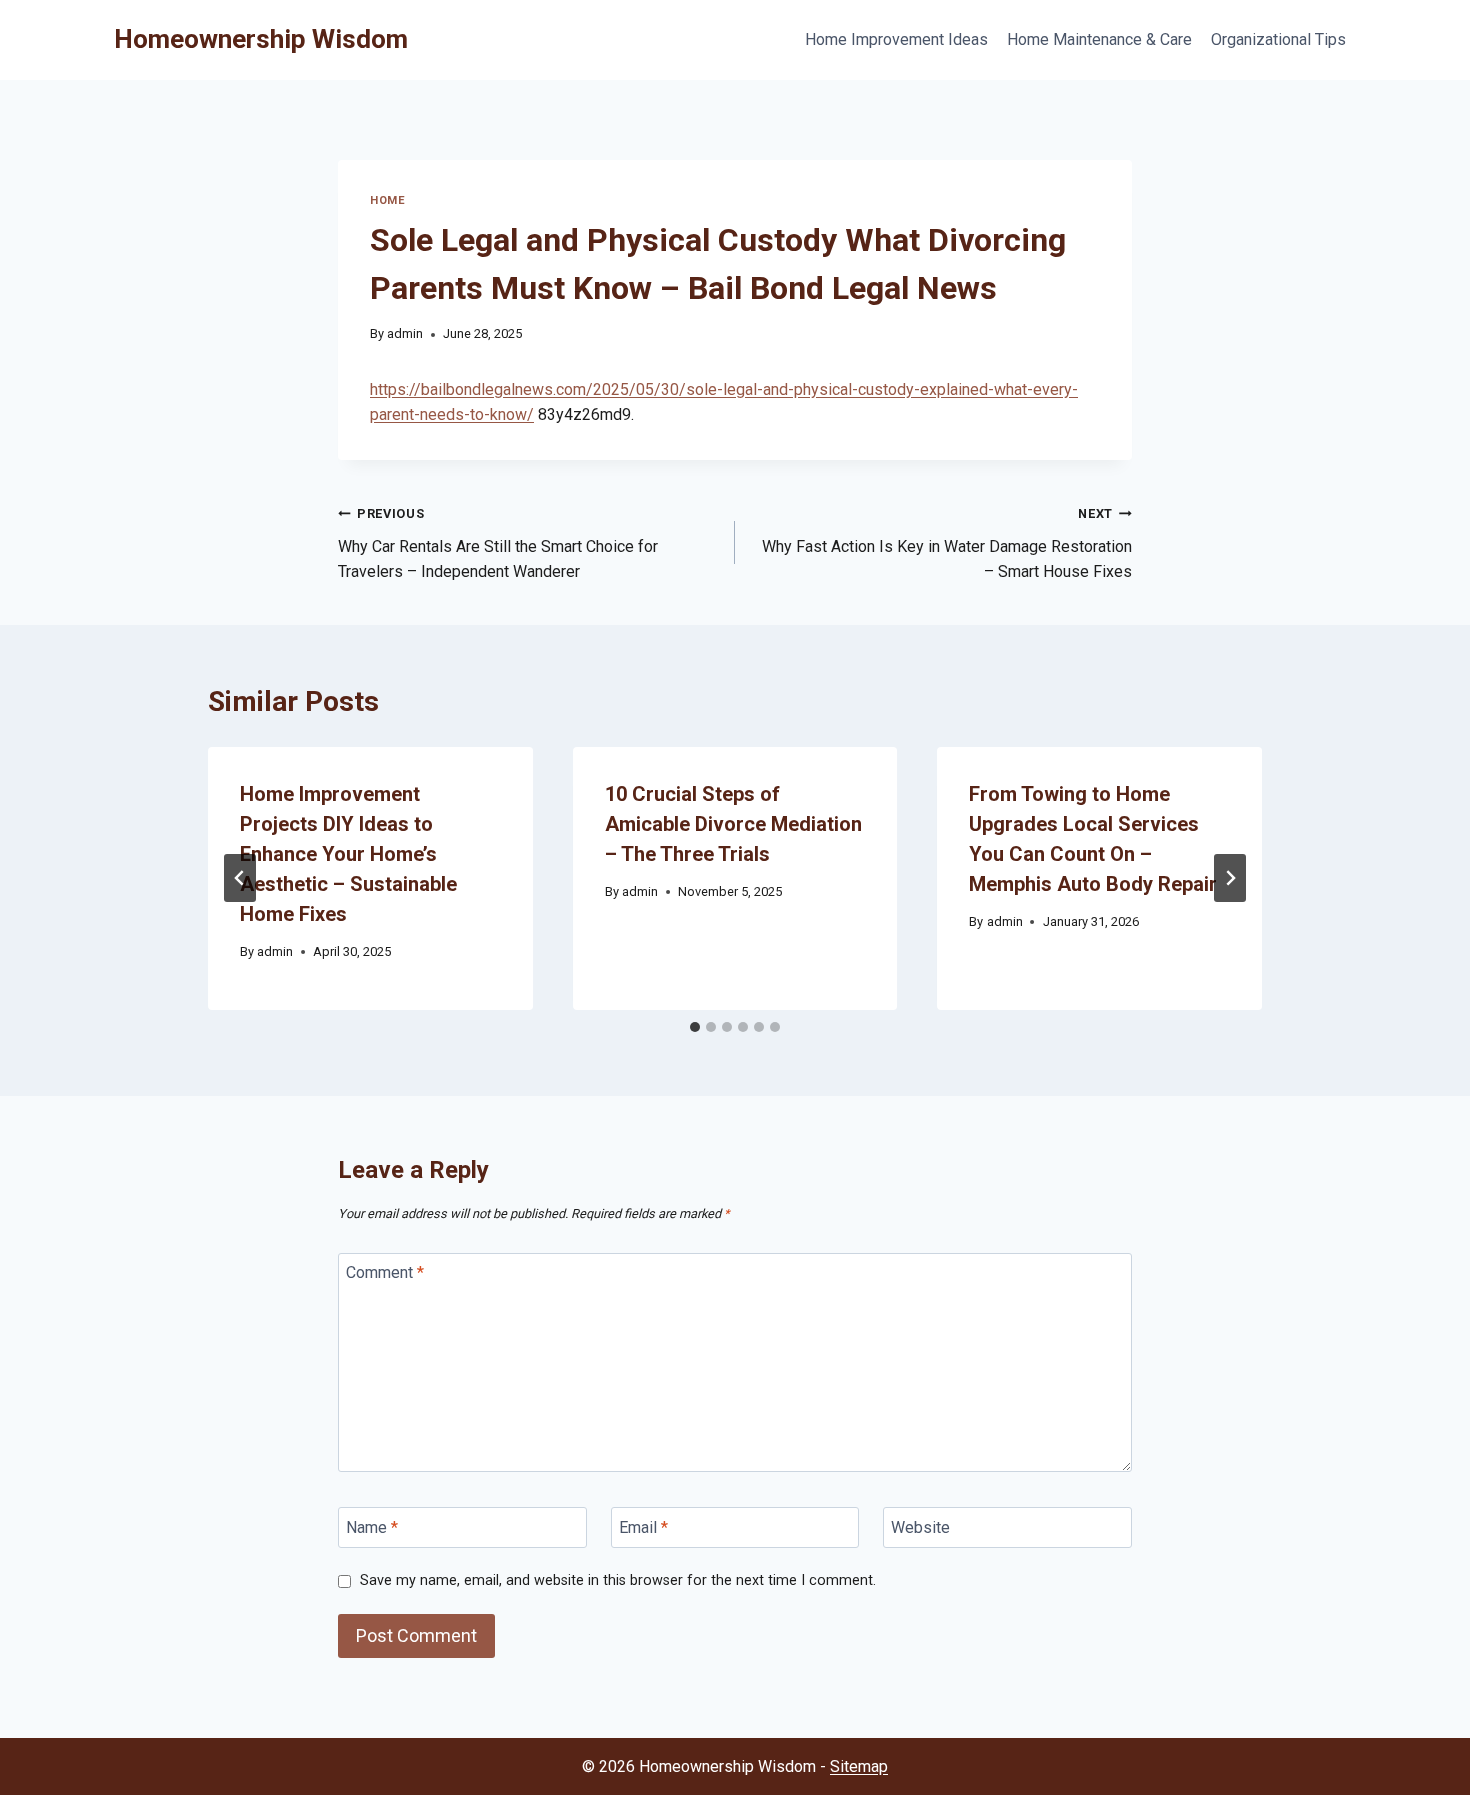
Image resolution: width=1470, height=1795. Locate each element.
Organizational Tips (1278, 39)
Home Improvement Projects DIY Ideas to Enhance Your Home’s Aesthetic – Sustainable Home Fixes (348, 854)
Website (920, 1527)
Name (372, 1527)
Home (387, 200)
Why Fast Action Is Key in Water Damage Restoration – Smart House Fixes (947, 543)
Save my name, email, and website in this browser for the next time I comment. (618, 1580)
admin (405, 333)
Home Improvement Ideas (896, 39)
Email (643, 1527)
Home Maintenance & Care (1099, 39)
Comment (385, 1272)
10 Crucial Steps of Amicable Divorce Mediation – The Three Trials (733, 824)
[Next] (1230, 878)
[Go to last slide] (240, 878)
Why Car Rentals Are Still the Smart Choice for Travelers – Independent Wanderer (498, 543)
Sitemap (859, 1766)
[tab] (695, 1027)
